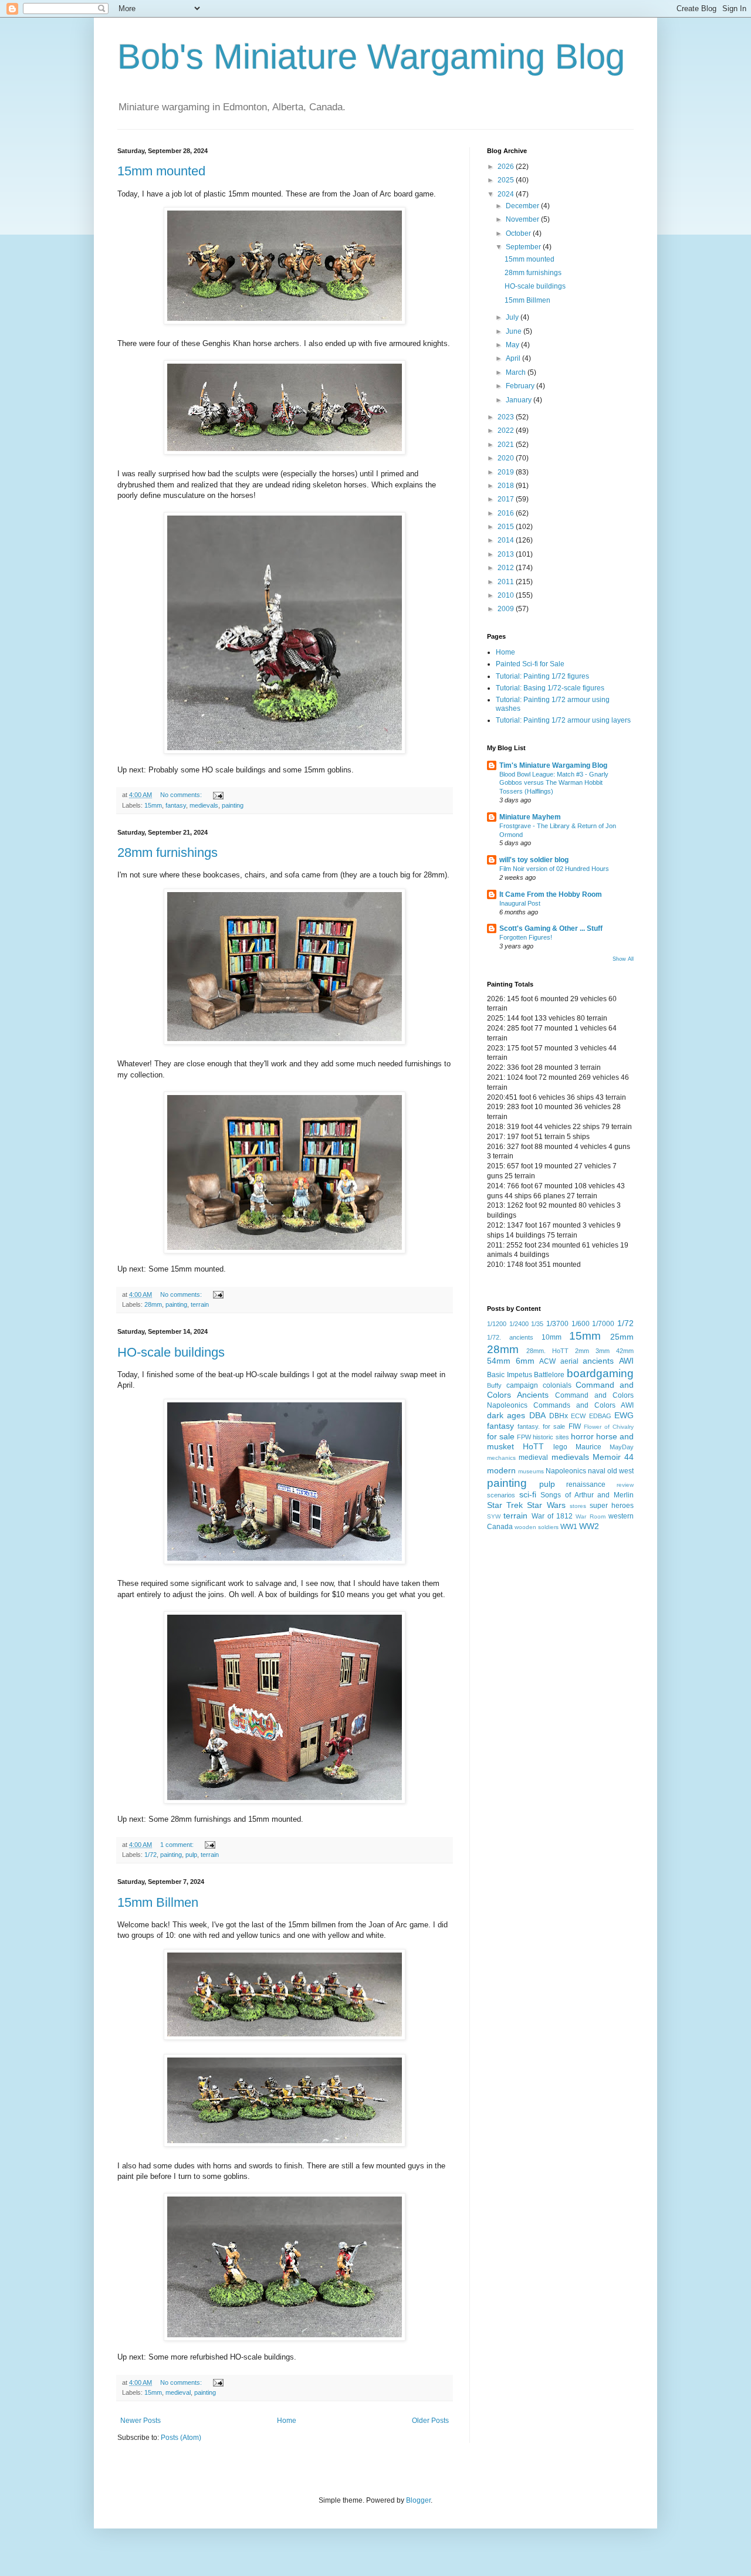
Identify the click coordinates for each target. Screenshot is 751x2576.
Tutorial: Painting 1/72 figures (542, 676)
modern (501, 1470)
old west (620, 1471)
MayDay (622, 1447)
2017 (507, 499)
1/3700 (557, 1324)
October (519, 233)
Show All (623, 959)
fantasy (176, 805)
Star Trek (505, 1505)
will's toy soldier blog (534, 860)
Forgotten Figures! (526, 937)
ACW (547, 1361)
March (517, 372)
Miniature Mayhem (530, 817)
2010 (507, 595)
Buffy (494, 1385)
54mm (499, 1361)
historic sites (551, 1437)
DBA (537, 1415)
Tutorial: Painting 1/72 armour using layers (563, 720)
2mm (582, 1351)
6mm (525, 1361)
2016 (507, 513)
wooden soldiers (537, 1527)
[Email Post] (218, 795)
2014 (507, 540)
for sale (501, 1436)
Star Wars (546, 1505)
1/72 (150, 1855)
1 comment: (178, 1845)
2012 (507, 568)
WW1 (569, 1527)
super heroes (612, 1506)
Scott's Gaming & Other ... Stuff (551, 928)
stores (578, 1506)
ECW (578, 1416)
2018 (507, 486)
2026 (507, 167)
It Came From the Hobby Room (551, 894)
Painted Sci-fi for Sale (530, 664)
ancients (598, 1361)
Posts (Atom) (181, 2438)
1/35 (537, 1324)
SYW (494, 1516)
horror (582, 1436)
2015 (507, 527)
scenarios (501, 1495)
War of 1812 (552, 1516)
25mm (622, 1337)
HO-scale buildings (171, 1352)
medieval (178, 2392)
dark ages (506, 1415)
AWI (626, 1361)
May (513, 345)
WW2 (589, 1526)
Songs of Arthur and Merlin (587, 1495)
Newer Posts (141, 2421)
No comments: (182, 795)
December (523, 206)
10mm (552, 1337)
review (625, 1485)
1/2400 (519, 1324)
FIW (575, 1426)
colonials (557, 1385)
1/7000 (603, 1324)
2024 (507, 194)
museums (531, 1471)
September (524, 247)
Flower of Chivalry (609, 1427)
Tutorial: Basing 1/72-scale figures (550, 688)
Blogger (418, 2500)
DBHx (559, 1416)
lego (560, 1447)
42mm (625, 1351)
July (513, 317)
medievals (204, 805)
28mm (153, 1304)
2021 (507, 445)
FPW (524, 1437)
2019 (507, 472)
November (523, 219)
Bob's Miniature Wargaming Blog (371, 57)
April (514, 358)
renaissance (586, 1484)
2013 (507, 554)
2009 (507, 609)
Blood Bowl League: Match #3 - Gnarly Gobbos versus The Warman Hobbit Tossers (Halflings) (554, 783)
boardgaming (600, 1373)
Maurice (588, 1447)
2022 (507, 431)
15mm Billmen (158, 1902)
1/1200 (497, 1324)
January (520, 400)
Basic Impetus (510, 1375)
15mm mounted (161, 171)
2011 (507, 582)
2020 (507, 458)
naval (597, 1471)
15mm (153, 805)
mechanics (501, 1458)
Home (287, 2421)
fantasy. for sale (541, 1426)
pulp (191, 1855)
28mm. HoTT (547, 1351)
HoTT (533, 1446)
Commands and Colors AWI (583, 1405)
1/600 (581, 1324)
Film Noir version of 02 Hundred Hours (554, 869)
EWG (624, 1415)
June (515, 331)
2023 (507, 417)
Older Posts (430, 2421)
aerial (569, 1361)
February (521, 386)
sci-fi (528, 1494)
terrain (200, 1304)
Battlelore (549, 1375)
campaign (522, 1385)
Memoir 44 (613, 1457)
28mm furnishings (168, 853)
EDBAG (600, 1416)
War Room (590, 1516)
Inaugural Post (520, 903)
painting (233, 805)
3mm (603, 1351)
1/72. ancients (510, 1337)
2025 (507, 180)
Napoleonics (566, 1471)
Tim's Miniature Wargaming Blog (553, 765)
